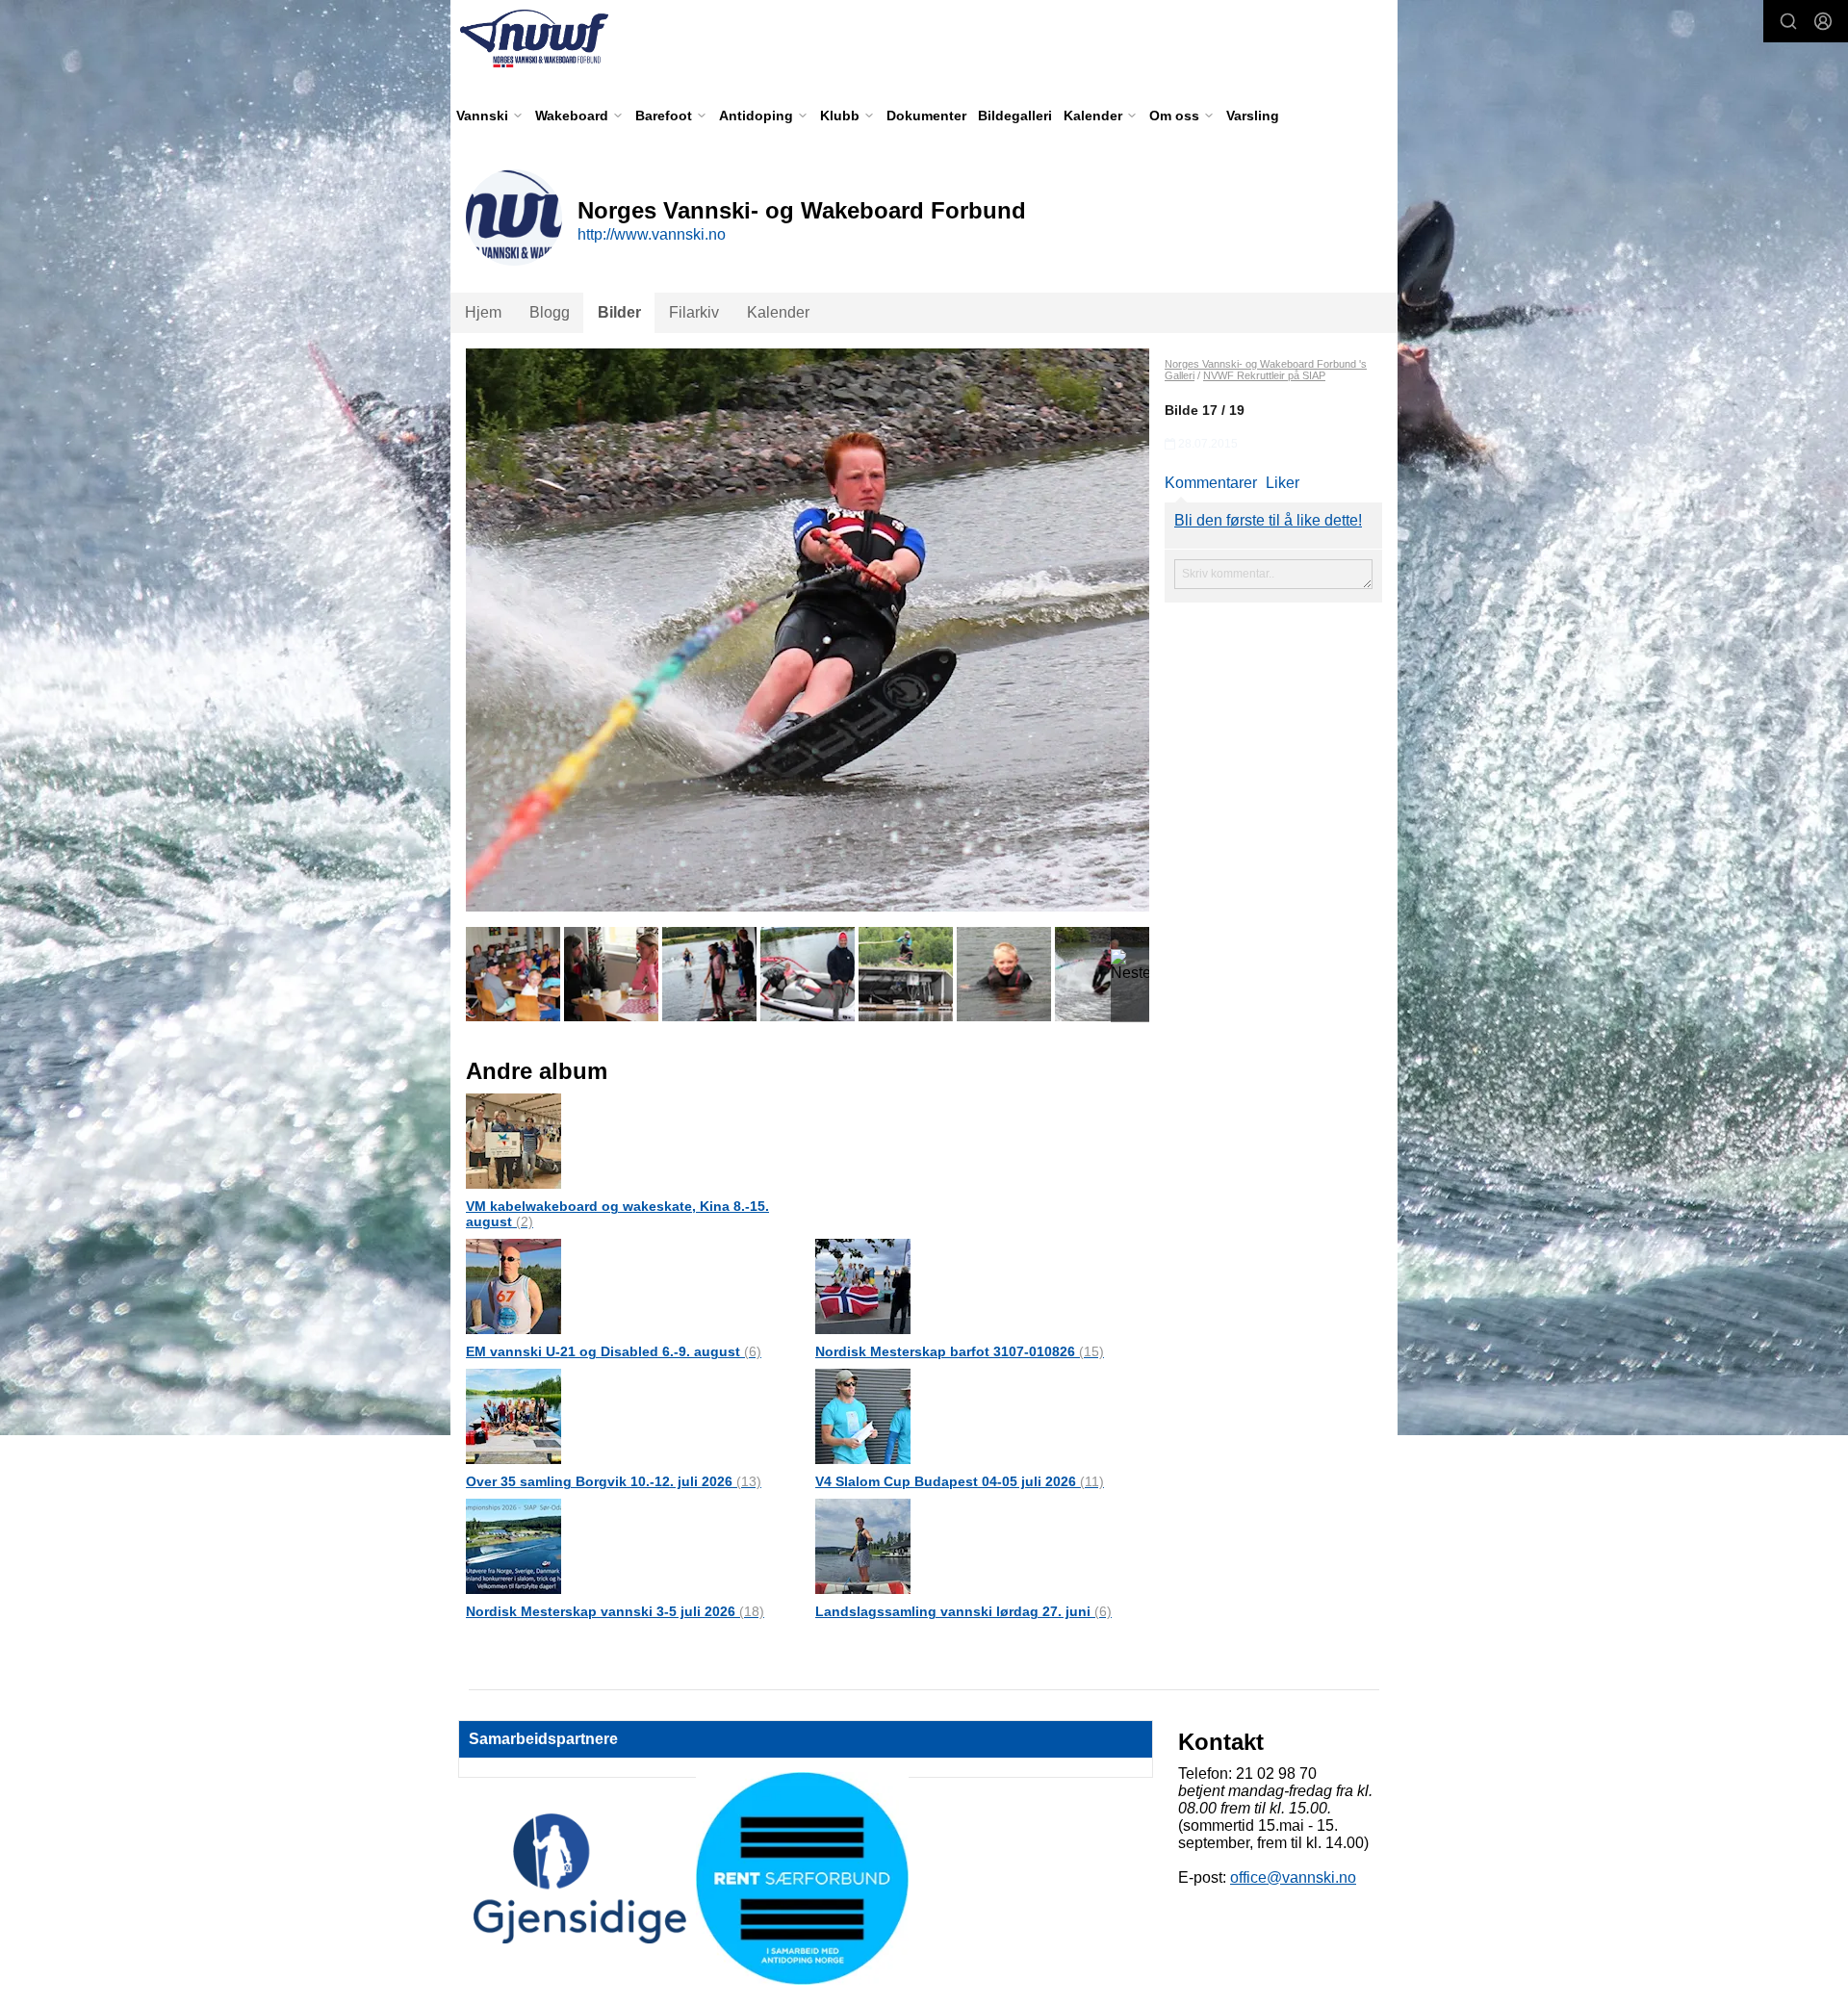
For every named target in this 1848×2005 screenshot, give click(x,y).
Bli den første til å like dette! (1268, 520)
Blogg (550, 312)
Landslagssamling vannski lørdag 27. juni (963, 1611)
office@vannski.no (1293, 1877)
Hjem (483, 312)
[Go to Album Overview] (513, 1140)
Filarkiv (694, 312)
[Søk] (1788, 21)
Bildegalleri (1015, 116)
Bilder (619, 312)
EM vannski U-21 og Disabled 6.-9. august (614, 1351)
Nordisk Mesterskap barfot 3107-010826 (960, 1351)
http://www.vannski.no (652, 234)
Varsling (1253, 116)
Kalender (778, 312)
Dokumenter (926, 116)
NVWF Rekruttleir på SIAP (1264, 375)
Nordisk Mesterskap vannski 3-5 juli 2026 (615, 1611)
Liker (1283, 483)
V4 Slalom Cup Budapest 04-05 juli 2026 (960, 1481)
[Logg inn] (1823, 21)
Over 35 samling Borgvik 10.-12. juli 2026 (614, 1481)
